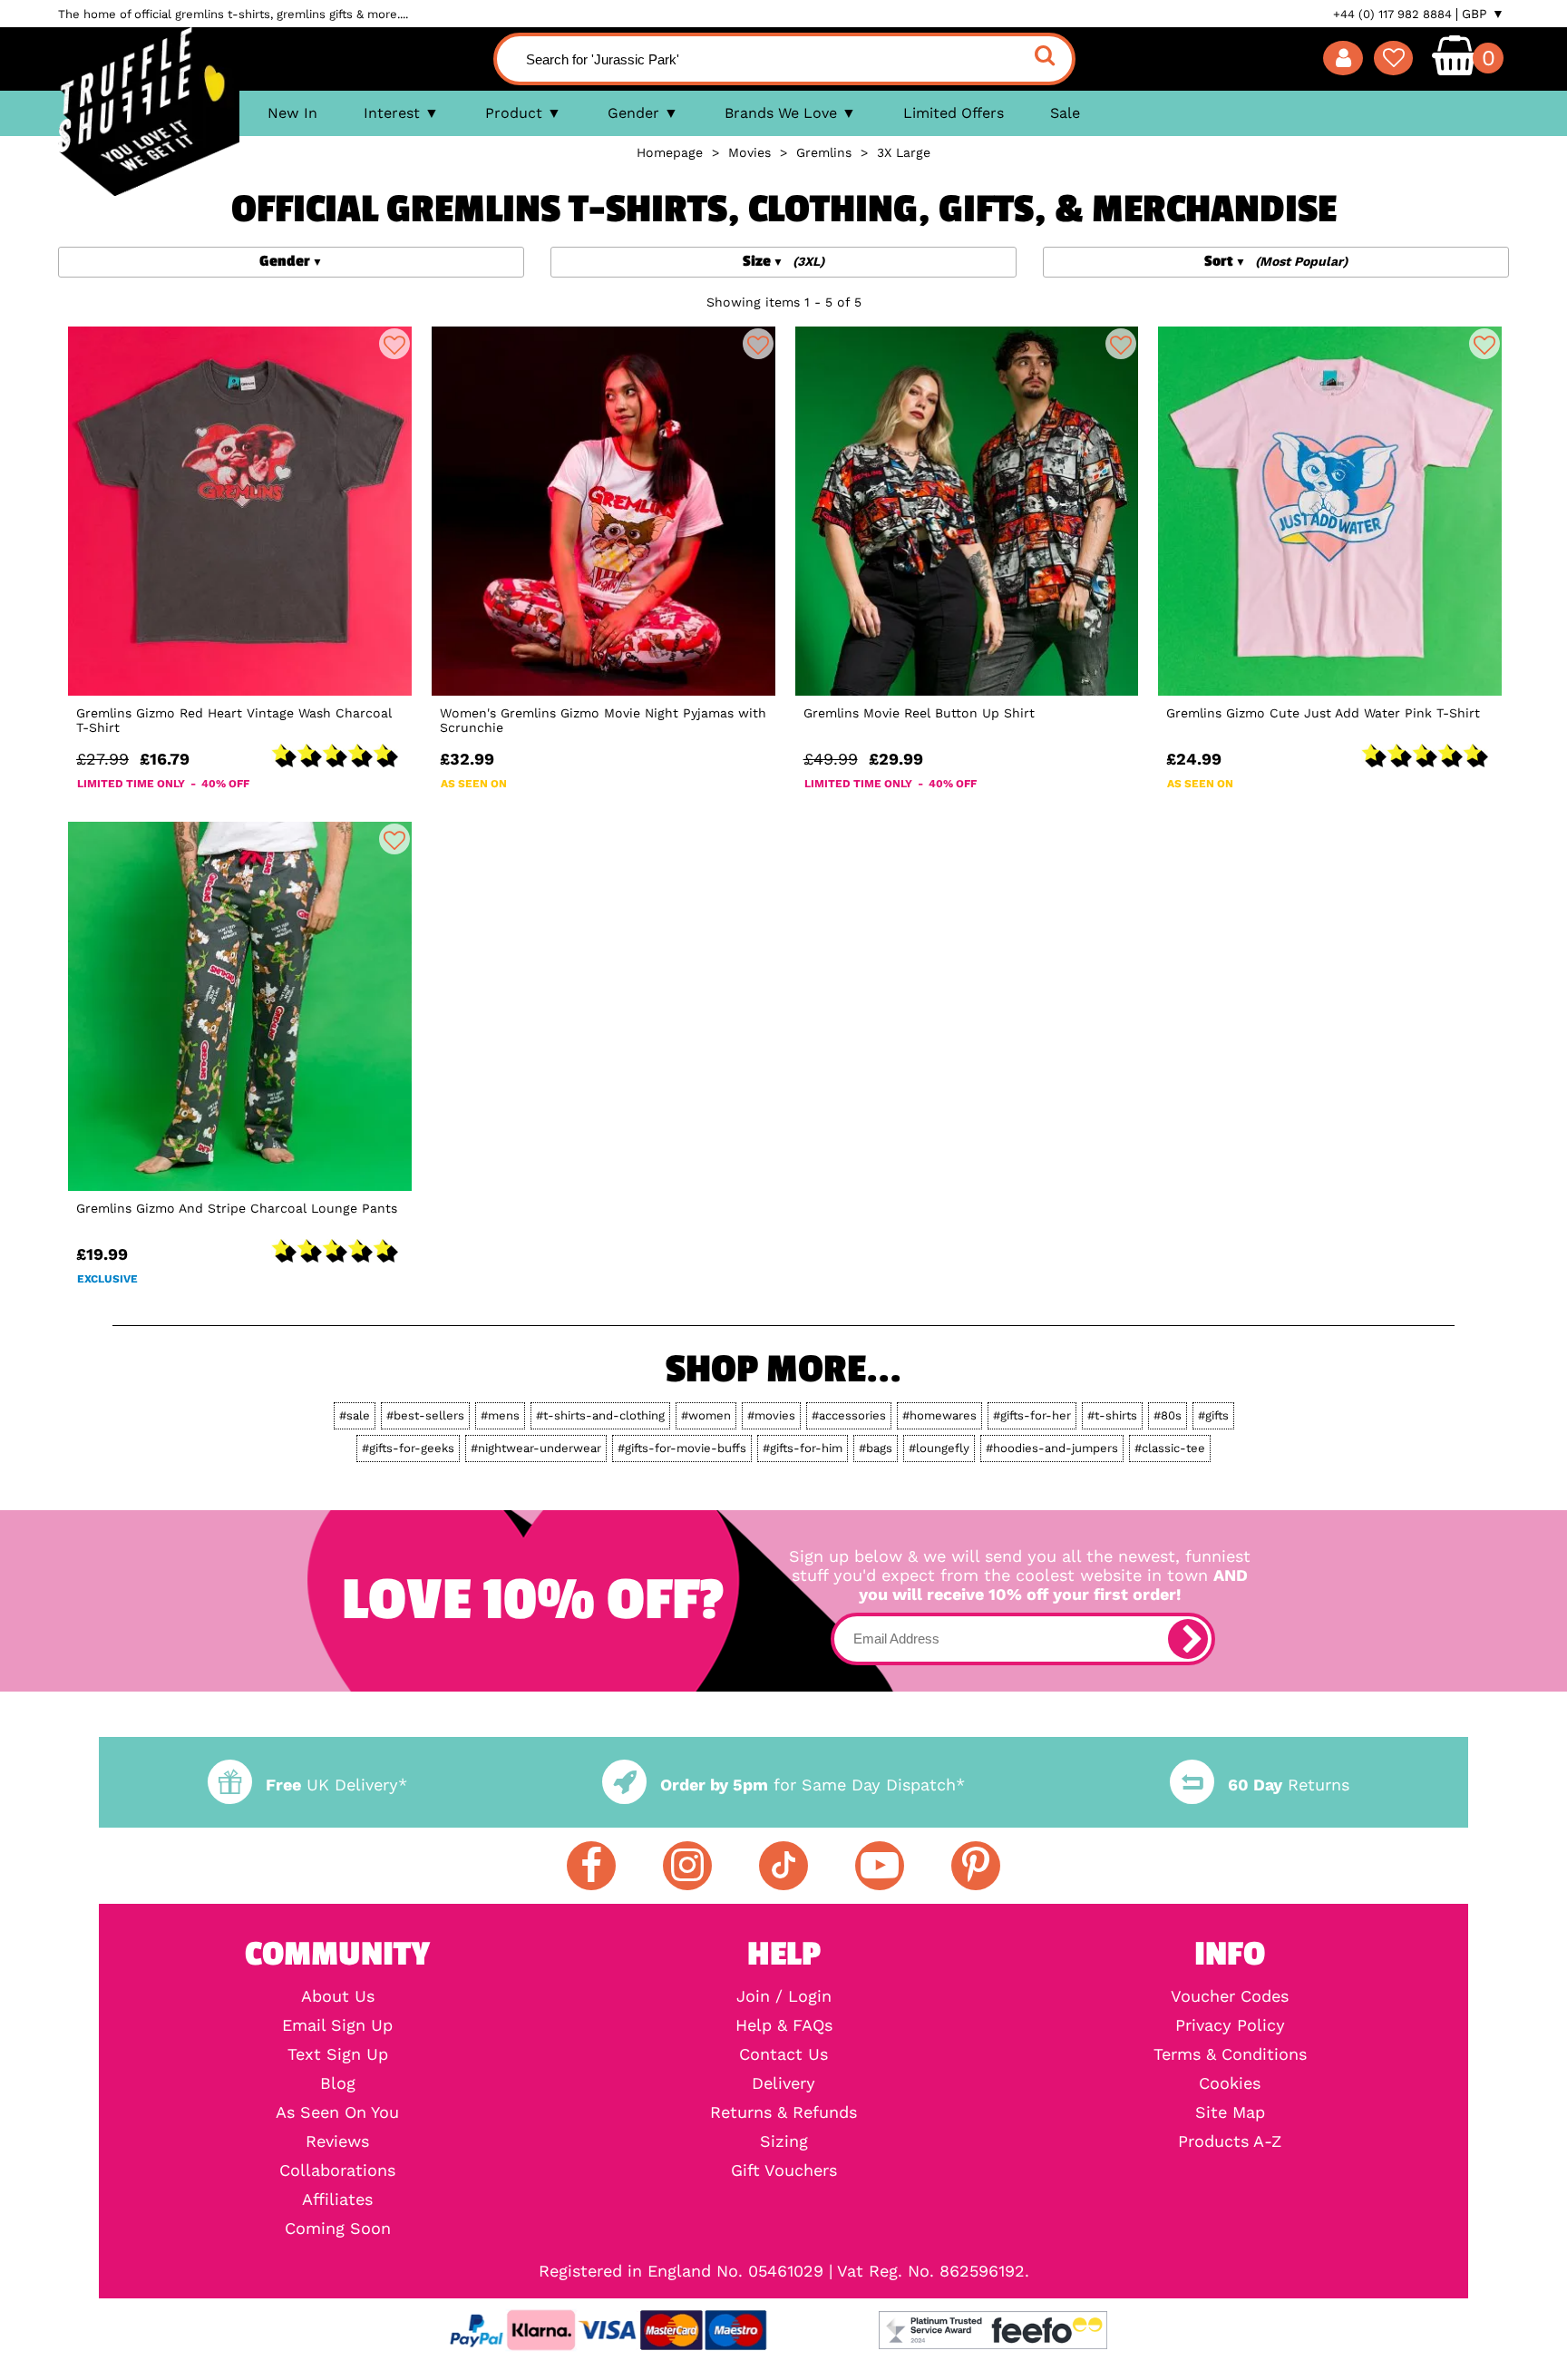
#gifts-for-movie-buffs (682, 1448)
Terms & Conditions (1230, 2054)
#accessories (849, 1415)
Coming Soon (338, 2229)
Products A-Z (1230, 2141)
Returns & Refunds (783, 2112)
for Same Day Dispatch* (813, 1785)
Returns (1289, 1785)
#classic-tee (1170, 1448)
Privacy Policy (1230, 2025)
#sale (355, 1415)
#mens (500, 1415)
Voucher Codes (1230, 1996)
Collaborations (337, 2170)
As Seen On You (337, 2112)
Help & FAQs (784, 2025)
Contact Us (783, 2054)
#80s (1168, 1415)
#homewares (939, 1415)
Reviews (337, 2141)
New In (292, 113)
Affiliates (337, 2200)
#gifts (1213, 1415)
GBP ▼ (1483, 14)
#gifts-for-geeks (408, 1448)
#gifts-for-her (1032, 1415)
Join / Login (784, 1996)
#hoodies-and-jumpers (1052, 1448)
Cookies (1230, 2083)
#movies (771, 1415)
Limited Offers (954, 113)
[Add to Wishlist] (394, 344)
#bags (876, 1448)
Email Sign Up (337, 2025)
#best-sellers (425, 1415)
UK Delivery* (336, 1785)
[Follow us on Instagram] (687, 1866)
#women (706, 1415)
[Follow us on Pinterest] (976, 1866)
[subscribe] (1188, 1639)
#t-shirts (1112, 1415)
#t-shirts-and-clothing (600, 1415)
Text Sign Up (338, 2054)
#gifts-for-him (803, 1448)
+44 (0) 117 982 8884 (1392, 14)
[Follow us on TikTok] (783, 1866)
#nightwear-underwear (536, 1448)
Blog (338, 2083)
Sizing (784, 2141)
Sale (1065, 113)
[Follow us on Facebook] (591, 1866)
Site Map (1230, 2112)
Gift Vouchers (784, 2170)
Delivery (783, 2083)
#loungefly (939, 1448)
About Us (338, 1996)
